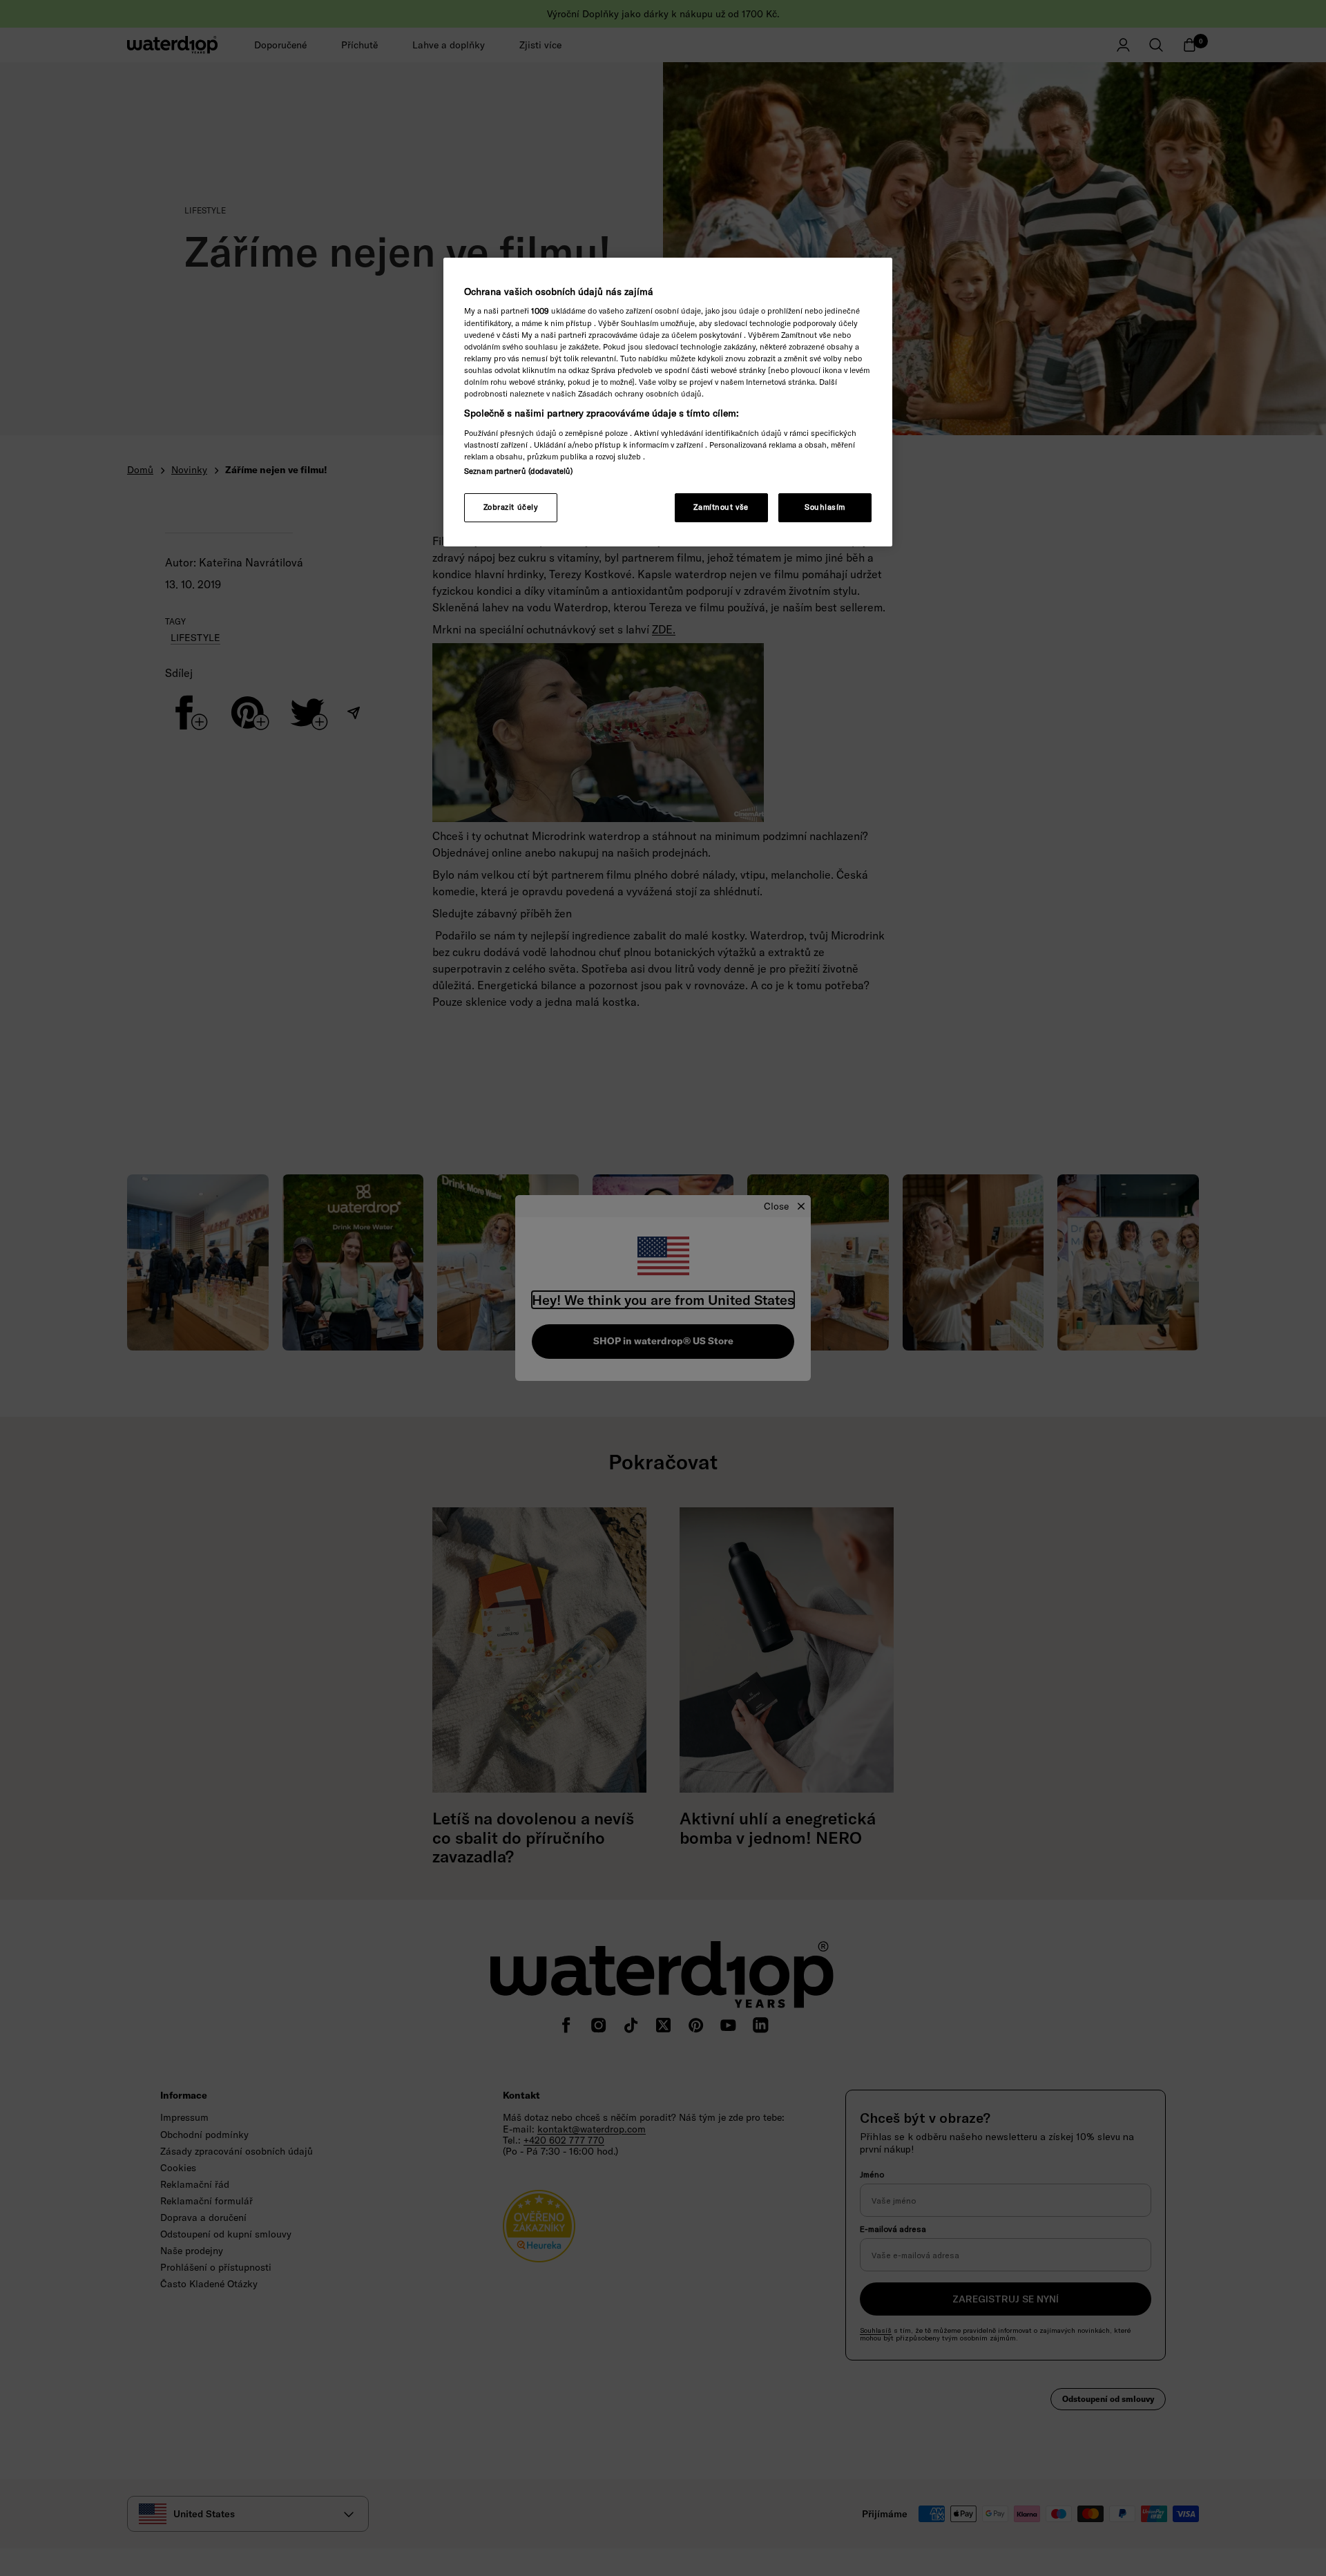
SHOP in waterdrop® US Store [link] (663, 1341)
